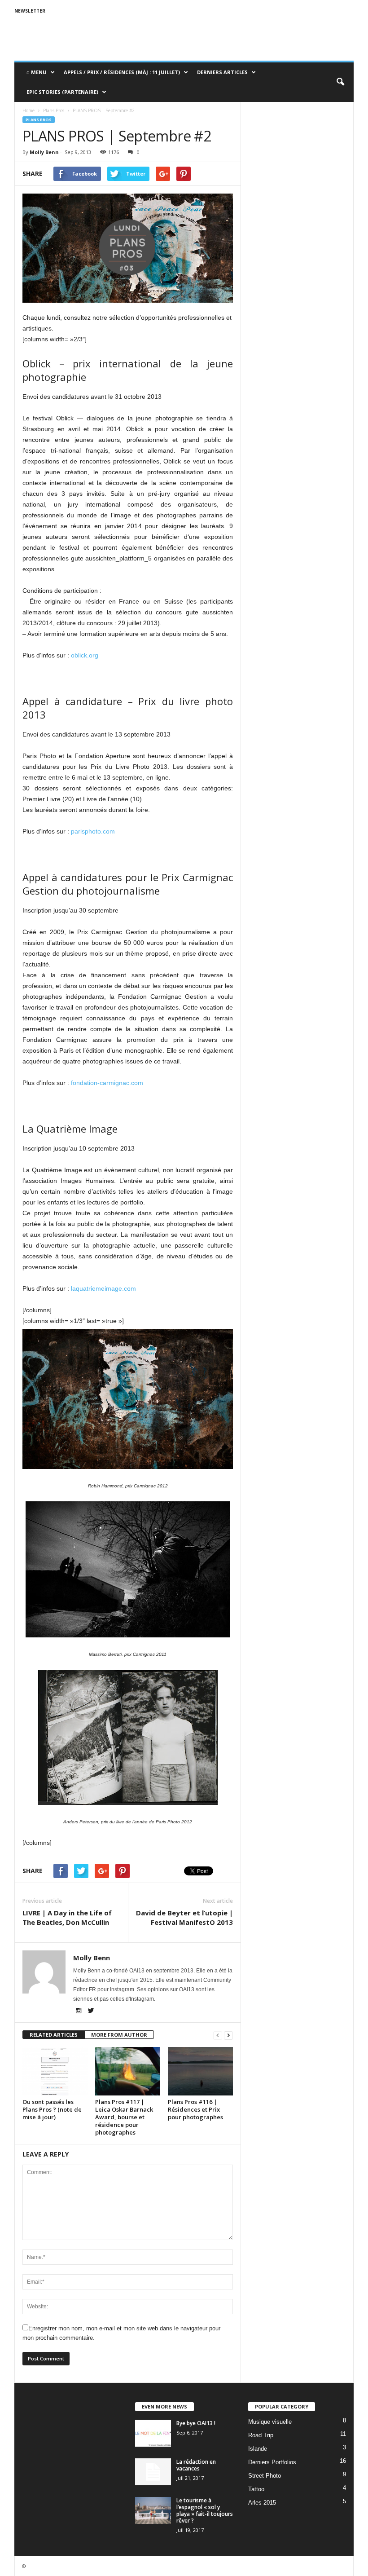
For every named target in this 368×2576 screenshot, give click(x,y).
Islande (258, 2449)
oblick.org (85, 655)
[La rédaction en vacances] (153, 2472)
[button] (340, 82)
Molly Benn (44, 152)
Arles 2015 (262, 2503)
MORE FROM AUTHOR (119, 2035)
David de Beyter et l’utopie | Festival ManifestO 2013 (184, 1917)
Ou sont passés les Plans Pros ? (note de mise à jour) (52, 2109)
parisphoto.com (93, 831)
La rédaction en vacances (196, 2465)
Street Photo (265, 2476)
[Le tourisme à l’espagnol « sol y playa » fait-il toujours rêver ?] (153, 2510)
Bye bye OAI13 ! (196, 2423)
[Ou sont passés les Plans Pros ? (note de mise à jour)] (55, 2071)
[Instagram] (79, 2011)
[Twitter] (91, 2011)
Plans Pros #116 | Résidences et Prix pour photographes (195, 2109)
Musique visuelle (270, 2422)
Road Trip (261, 2435)
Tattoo (256, 2489)
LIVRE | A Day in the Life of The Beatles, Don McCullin (67, 1917)
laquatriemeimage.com (103, 1288)
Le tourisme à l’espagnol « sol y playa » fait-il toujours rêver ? (205, 2510)
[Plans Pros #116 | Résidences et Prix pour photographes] (200, 2071)
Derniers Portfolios (272, 2462)
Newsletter (30, 11)
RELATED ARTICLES (54, 2035)
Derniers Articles (222, 72)
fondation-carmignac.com (107, 1083)
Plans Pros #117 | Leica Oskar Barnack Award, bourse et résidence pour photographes (124, 2117)
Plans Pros (39, 120)
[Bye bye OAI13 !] (153, 2433)
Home (28, 110)
